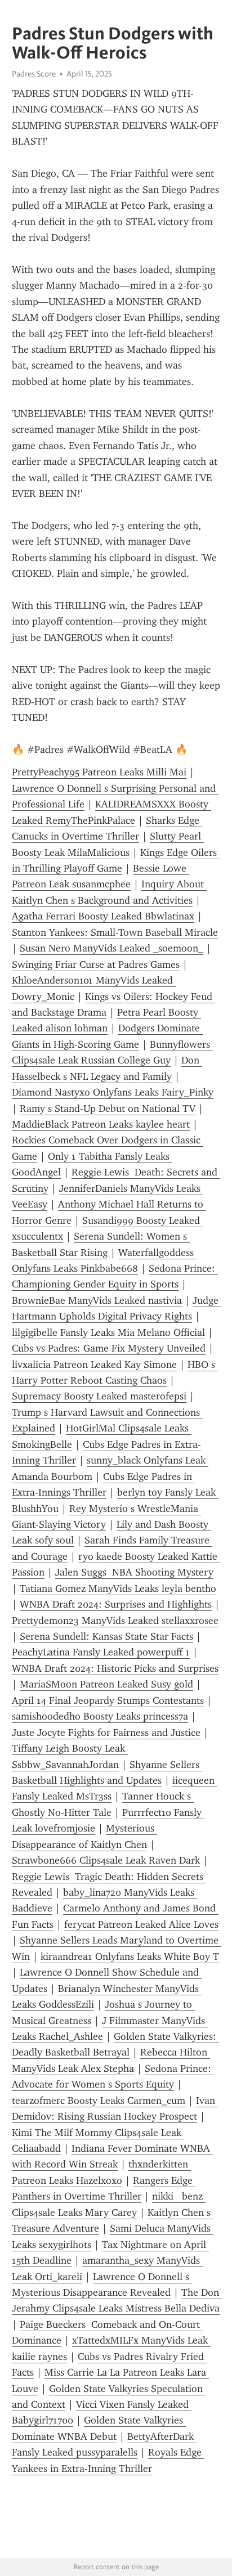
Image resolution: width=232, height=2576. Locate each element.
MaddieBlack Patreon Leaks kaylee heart (101, 1124)
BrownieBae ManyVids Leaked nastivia (97, 1300)
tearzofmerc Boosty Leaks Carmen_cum (99, 2101)
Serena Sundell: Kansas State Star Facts (106, 1636)
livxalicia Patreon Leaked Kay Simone (94, 1365)
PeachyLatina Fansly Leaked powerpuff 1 (101, 1652)
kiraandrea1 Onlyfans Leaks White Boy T (130, 1956)
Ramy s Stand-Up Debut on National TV (108, 1109)
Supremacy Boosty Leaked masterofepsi (99, 1396)
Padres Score (34, 74)
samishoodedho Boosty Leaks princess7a (100, 1716)
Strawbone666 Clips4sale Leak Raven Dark (106, 1860)
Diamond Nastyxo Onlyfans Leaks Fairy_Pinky (113, 1092)
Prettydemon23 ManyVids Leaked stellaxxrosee (115, 1621)
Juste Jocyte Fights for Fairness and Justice (106, 1733)
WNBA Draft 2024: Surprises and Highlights (116, 1604)
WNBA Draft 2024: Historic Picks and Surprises (115, 1668)
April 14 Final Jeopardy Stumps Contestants (108, 1700)
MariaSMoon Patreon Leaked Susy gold (106, 1684)
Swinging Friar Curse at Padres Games (96, 964)
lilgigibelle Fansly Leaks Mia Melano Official (108, 1332)
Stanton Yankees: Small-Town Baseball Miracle (115, 932)
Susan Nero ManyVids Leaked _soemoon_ (111, 948)
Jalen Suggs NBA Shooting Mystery (134, 1572)
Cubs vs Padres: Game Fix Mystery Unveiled (109, 1348)
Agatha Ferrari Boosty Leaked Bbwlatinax (103, 916)
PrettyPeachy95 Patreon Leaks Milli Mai (99, 772)
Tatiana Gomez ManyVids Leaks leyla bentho (118, 1588)
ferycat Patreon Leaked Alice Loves (141, 1924)
